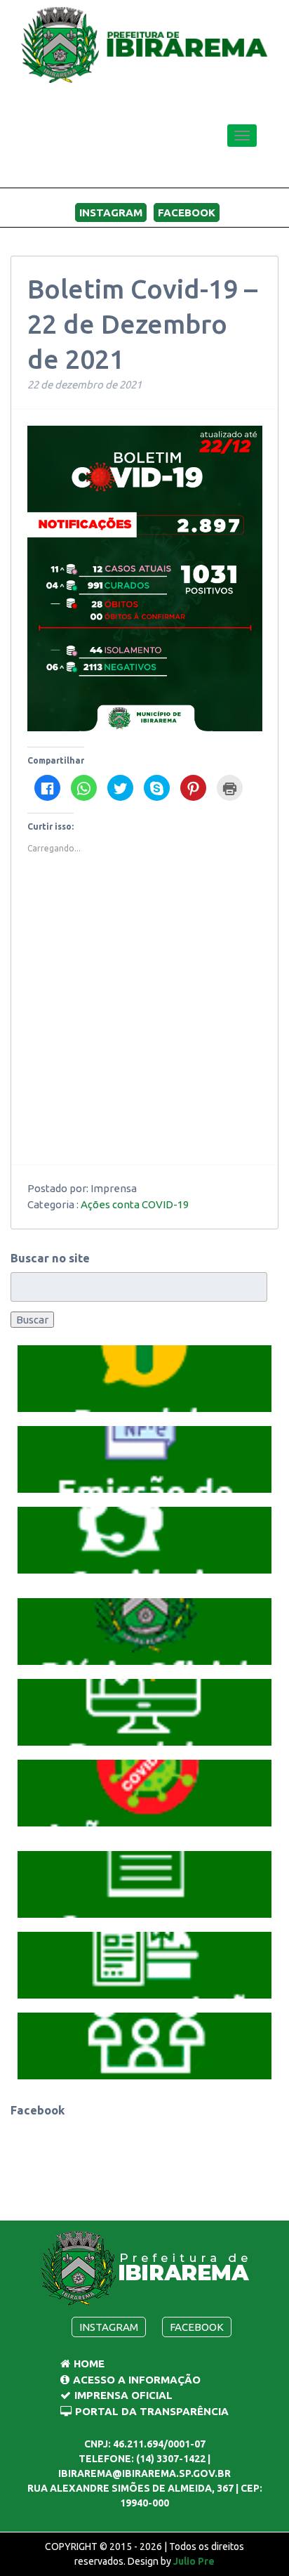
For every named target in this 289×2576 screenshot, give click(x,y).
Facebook (187, 213)
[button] (144, 1379)
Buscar (32, 1320)
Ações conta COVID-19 (135, 1204)
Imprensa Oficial (123, 2395)
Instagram (111, 213)
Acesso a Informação (137, 2380)
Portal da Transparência (152, 2411)
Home (89, 2363)
